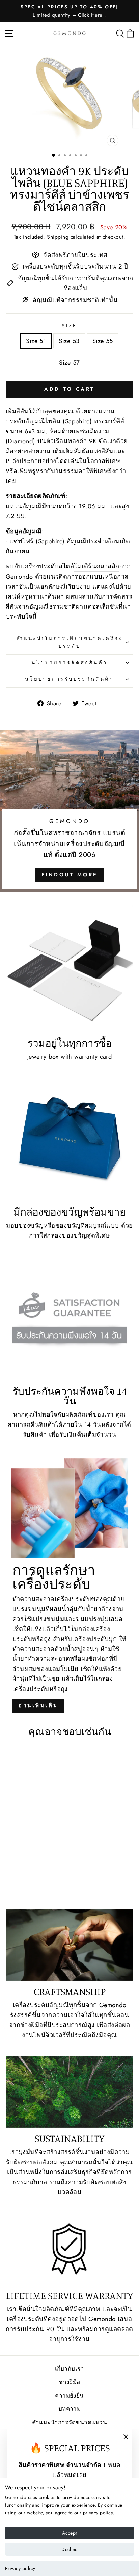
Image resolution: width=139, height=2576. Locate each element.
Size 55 (103, 341)
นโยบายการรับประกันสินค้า (69, 679)
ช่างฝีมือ (69, 2382)
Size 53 (69, 341)
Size (69, 326)
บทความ (70, 2409)
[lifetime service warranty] (69, 2249)
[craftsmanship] (69, 1945)
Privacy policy (20, 2568)
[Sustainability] (69, 2092)
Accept (69, 2533)
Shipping (58, 237)
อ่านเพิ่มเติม (38, 1705)
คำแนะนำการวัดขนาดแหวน (69, 2422)
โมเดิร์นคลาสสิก (97, 566)
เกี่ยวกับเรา (69, 2369)
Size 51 (36, 341)
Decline (69, 2549)
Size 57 (69, 362)
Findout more (70, 875)
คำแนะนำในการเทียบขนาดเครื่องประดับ (70, 642)
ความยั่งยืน (69, 2396)
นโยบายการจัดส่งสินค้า (69, 663)
